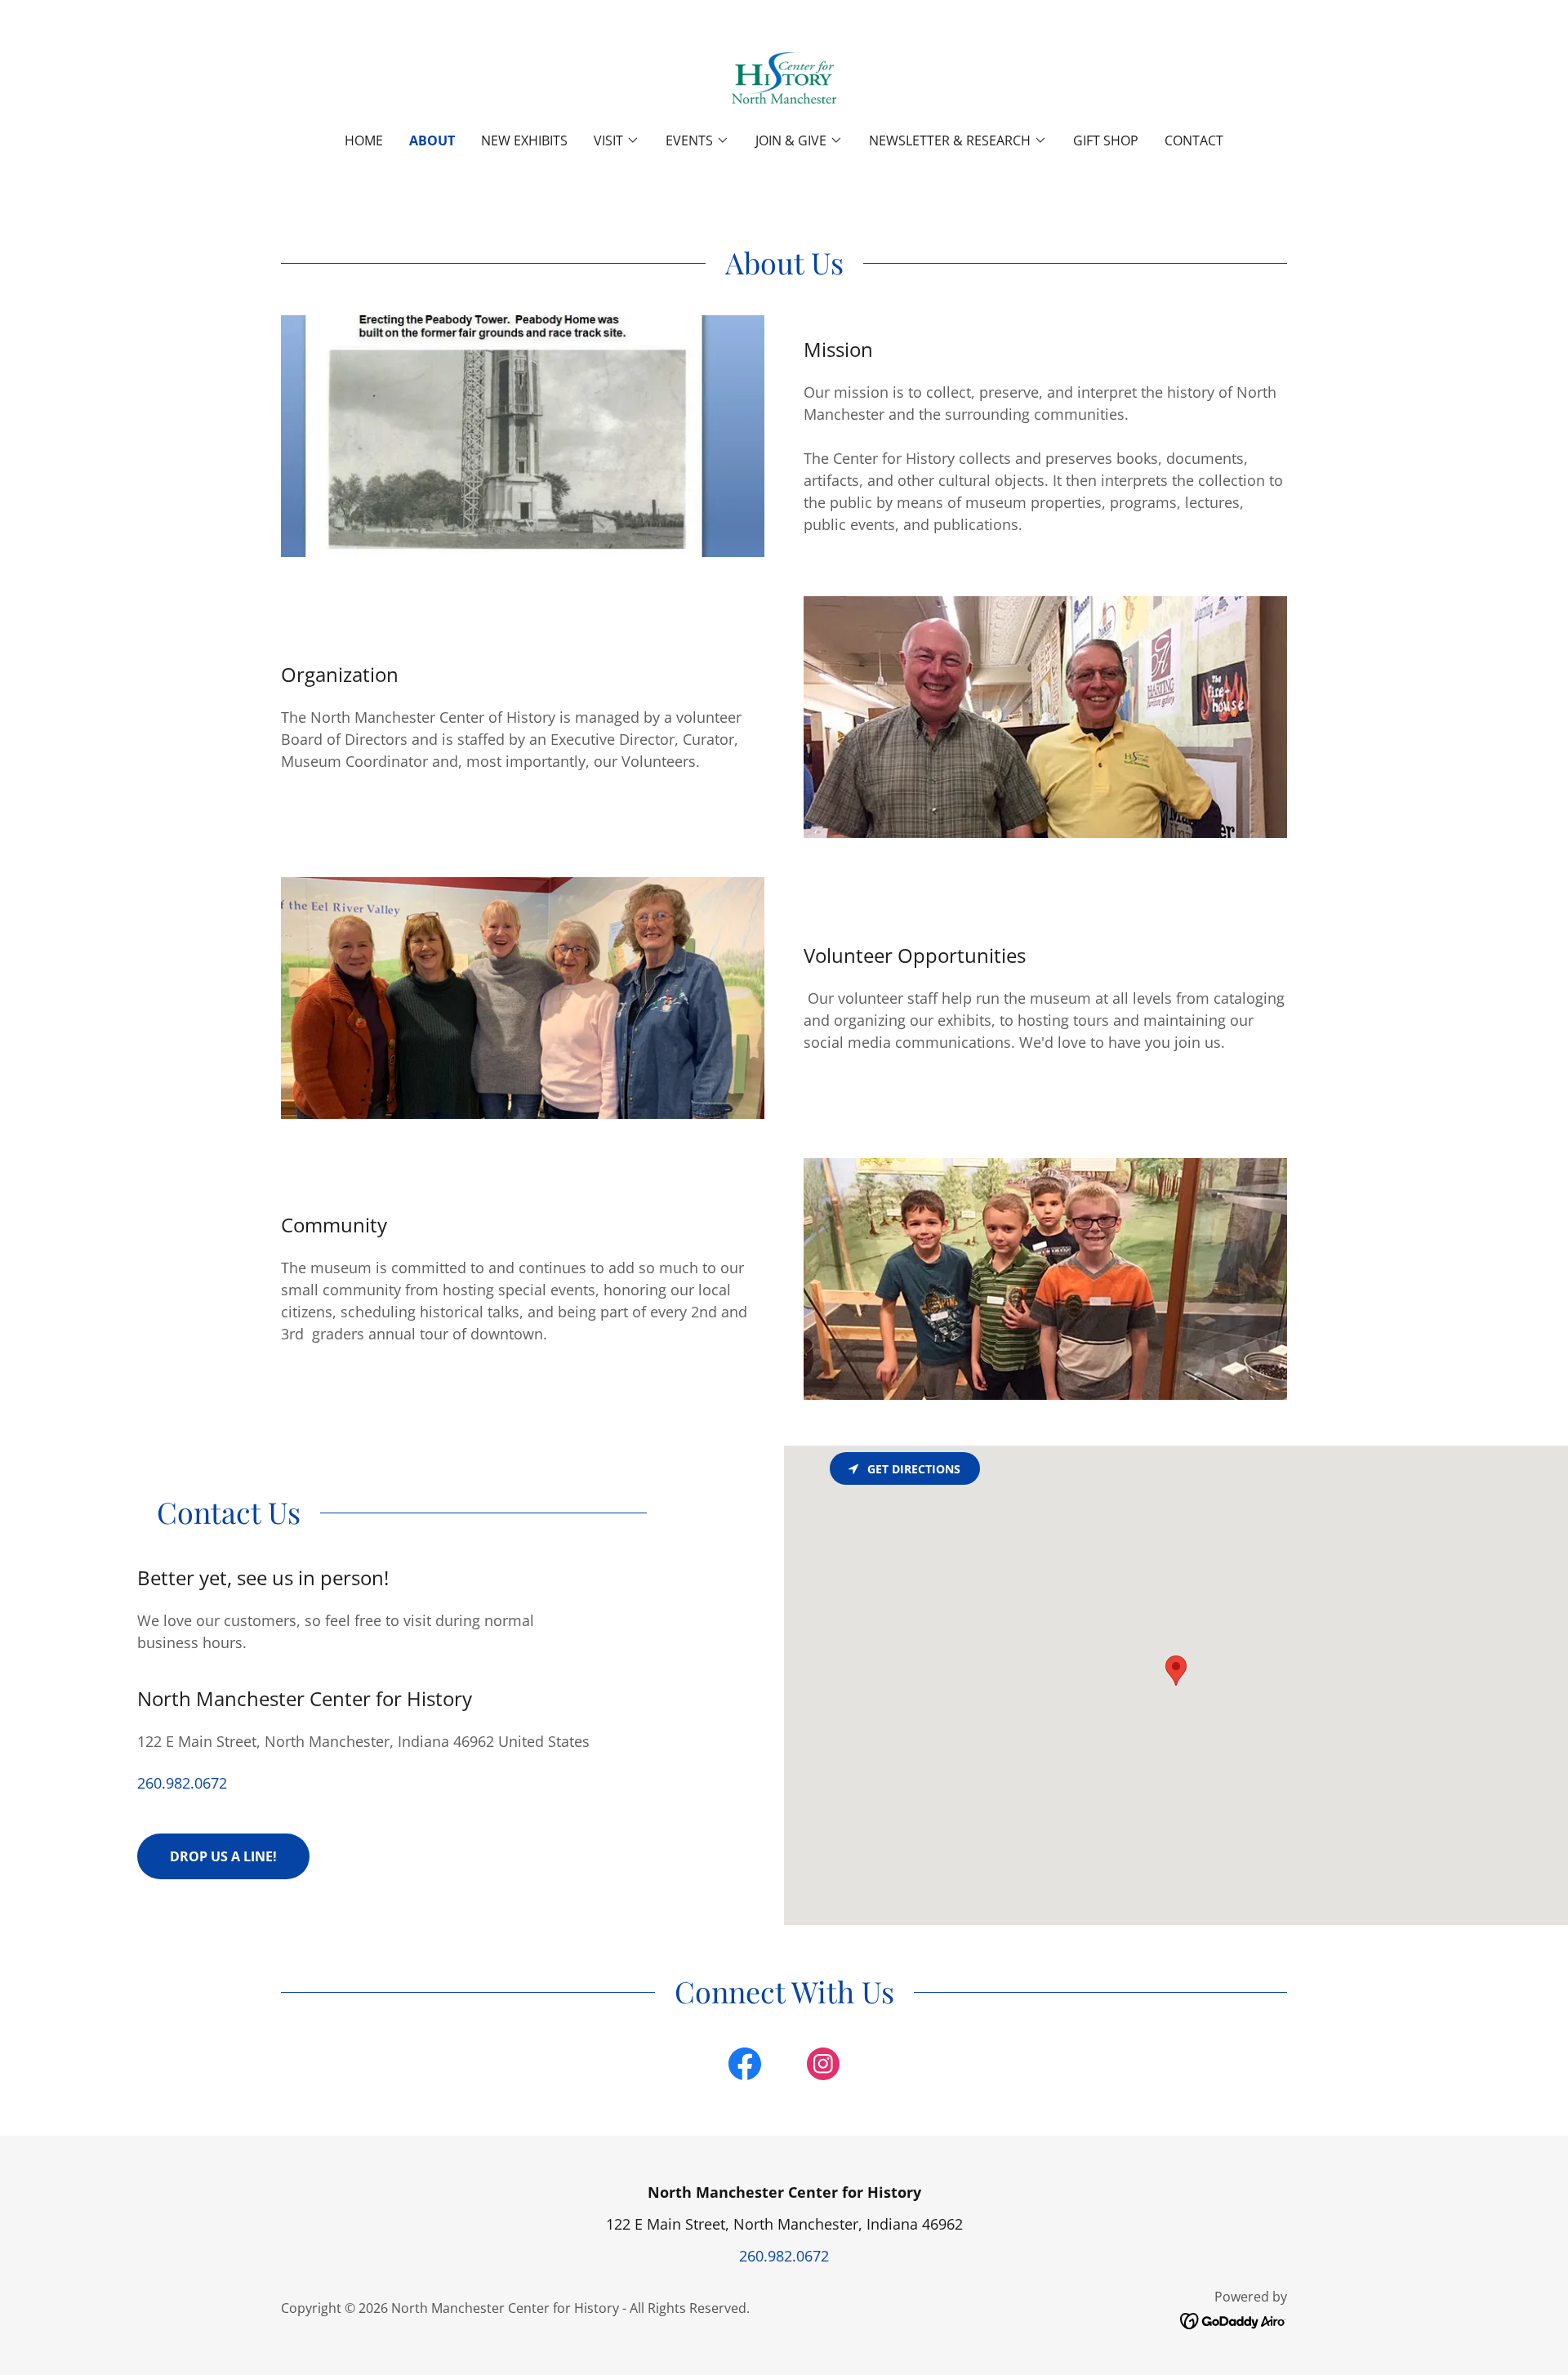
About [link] (432, 140)
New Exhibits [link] (524, 140)
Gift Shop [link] (1106, 140)
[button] (617, 140)
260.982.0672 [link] (182, 1783)
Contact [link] (1194, 140)
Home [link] (364, 140)
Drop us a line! (223, 1856)
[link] (784, 77)
